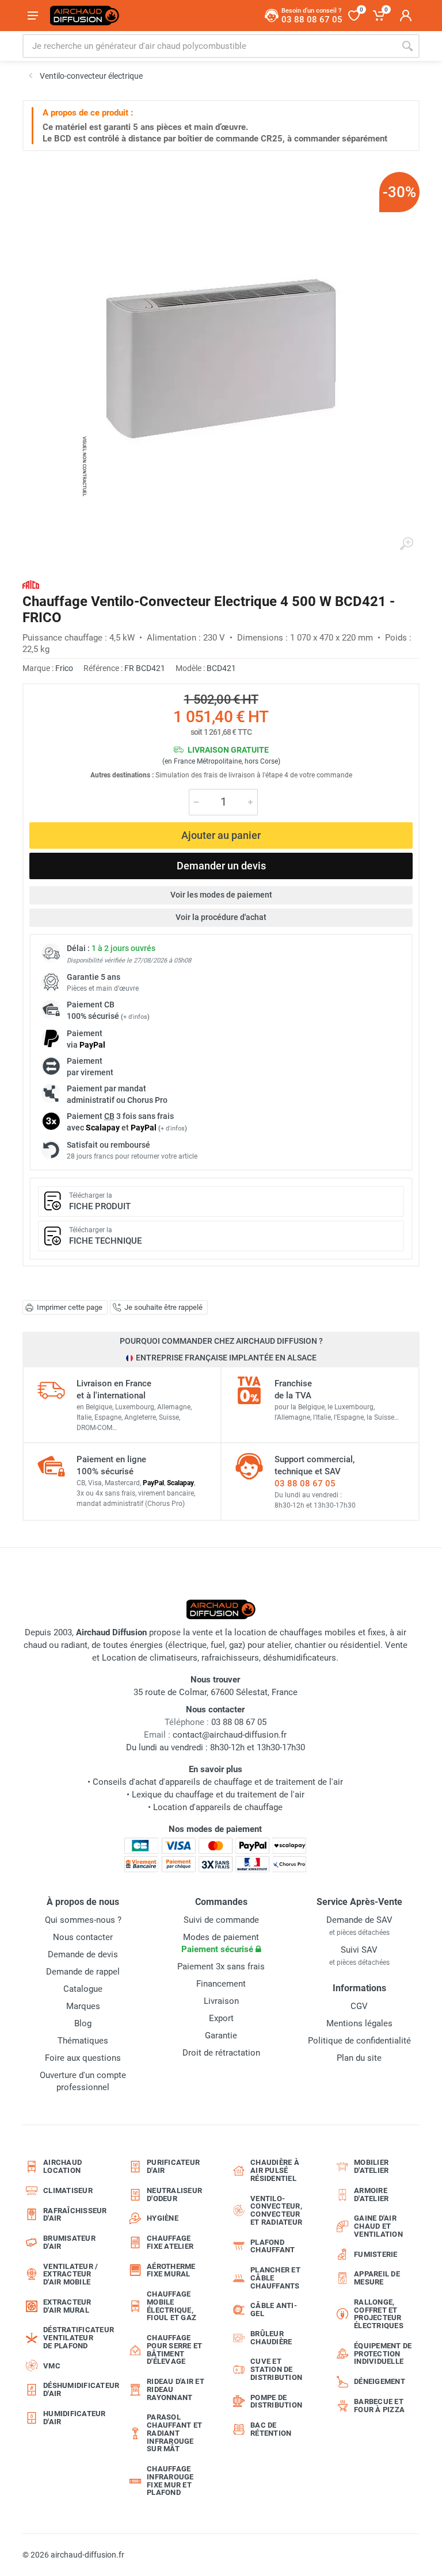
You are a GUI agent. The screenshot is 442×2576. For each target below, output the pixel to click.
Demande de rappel (83, 1972)
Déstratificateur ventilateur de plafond (76, 2338)
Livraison (221, 2001)
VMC (52, 2366)
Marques (83, 2006)
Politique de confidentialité (359, 2041)
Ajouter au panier (221, 835)
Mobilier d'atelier (371, 2166)
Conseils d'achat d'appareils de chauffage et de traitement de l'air (218, 1782)
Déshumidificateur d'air (76, 2389)
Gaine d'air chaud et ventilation (378, 2226)
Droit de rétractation (221, 2053)
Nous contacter (83, 1937)
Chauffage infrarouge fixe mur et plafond (170, 2481)
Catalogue (83, 1989)
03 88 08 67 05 (305, 1483)
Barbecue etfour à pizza (379, 2406)
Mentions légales (359, 2023)
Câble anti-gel (274, 2309)
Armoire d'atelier (371, 2194)
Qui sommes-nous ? (83, 1920)
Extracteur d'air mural (67, 2306)
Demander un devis (221, 866)
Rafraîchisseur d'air (75, 2215)
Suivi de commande (221, 1920)
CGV (359, 2006)
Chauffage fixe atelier (170, 2242)
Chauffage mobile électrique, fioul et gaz (172, 2306)
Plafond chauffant (273, 2246)
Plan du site (359, 2058)
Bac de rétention (271, 2429)
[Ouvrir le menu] (33, 16)
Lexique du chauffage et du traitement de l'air (218, 1795)
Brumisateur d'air (69, 2242)
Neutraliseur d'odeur (174, 2194)
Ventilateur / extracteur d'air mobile (71, 2274)
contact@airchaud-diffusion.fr (230, 1735)
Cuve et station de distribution (276, 2369)
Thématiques (83, 2041)
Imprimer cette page (70, 1307)
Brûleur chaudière (271, 2338)
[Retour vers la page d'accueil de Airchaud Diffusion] (85, 16)
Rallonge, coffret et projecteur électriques (379, 2314)
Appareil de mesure (377, 2278)
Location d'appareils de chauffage (218, 1807)
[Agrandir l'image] (406, 544)
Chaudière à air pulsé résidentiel (275, 2170)
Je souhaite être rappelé (163, 1307)
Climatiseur (68, 2190)
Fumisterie (376, 2254)
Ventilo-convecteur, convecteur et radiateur (276, 2210)
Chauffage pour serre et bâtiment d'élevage (174, 2349)
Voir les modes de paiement (221, 895)
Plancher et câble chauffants (275, 2278)
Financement (221, 1984)
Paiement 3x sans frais (221, 1966)
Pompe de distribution (276, 2401)
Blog (83, 2023)
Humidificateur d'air (75, 2418)
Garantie (221, 2035)
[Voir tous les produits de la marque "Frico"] (31, 584)
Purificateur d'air (173, 2166)
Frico (64, 668)
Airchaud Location (62, 2166)
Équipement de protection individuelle (383, 2354)
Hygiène (163, 2218)
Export (221, 2018)
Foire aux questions (83, 2058)
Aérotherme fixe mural (171, 2270)
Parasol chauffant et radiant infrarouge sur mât (174, 2433)
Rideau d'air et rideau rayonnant (176, 2389)
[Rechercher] (407, 46)
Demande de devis (83, 1954)
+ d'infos (135, 1017)
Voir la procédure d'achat (221, 917)
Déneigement (380, 2381)
